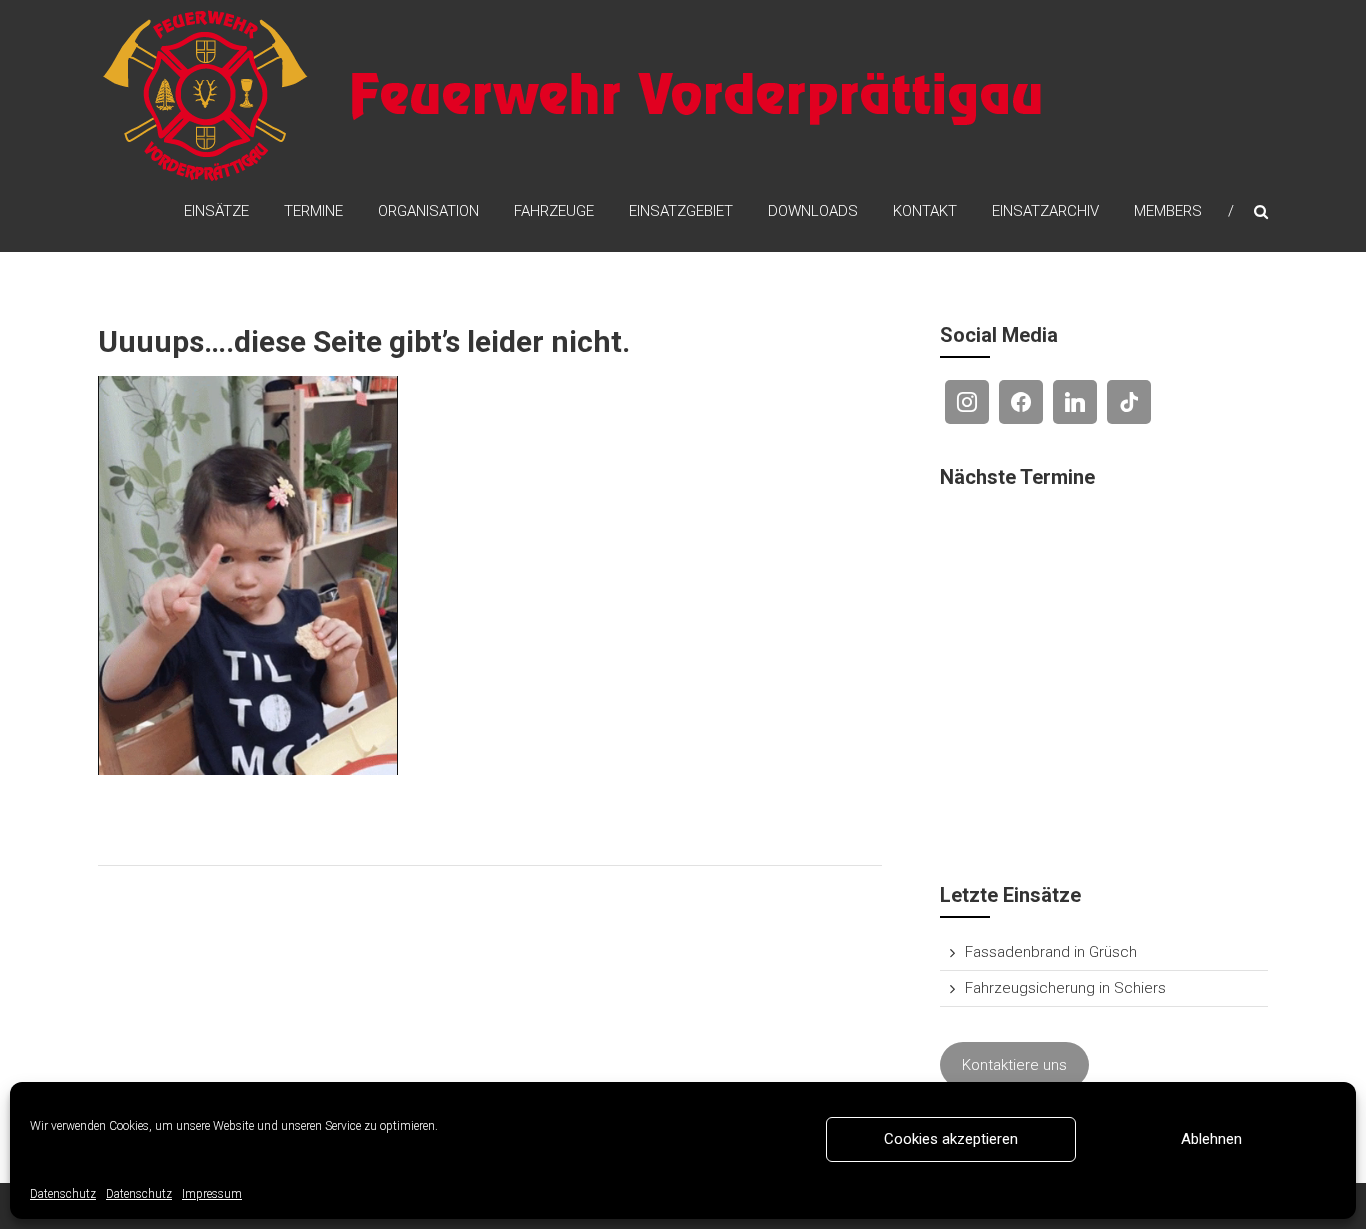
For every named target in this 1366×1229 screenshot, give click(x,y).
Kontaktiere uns (1014, 1065)
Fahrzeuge (554, 211)
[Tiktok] (1129, 402)
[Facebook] (1021, 402)
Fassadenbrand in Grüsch (1051, 952)
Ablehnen (1211, 1139)
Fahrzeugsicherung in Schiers (1065, 988)
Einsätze (216, 211)
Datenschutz (63, 1194)
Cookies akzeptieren (951, 1139)
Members (1168, 211)
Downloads (813, 211)
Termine (313, 211)
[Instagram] (967, 402)
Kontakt (925, 211)
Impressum (212, 1194)
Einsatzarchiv (1045, 211)
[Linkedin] (1075, 402)
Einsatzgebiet (681, 211)
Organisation (428, 211)
